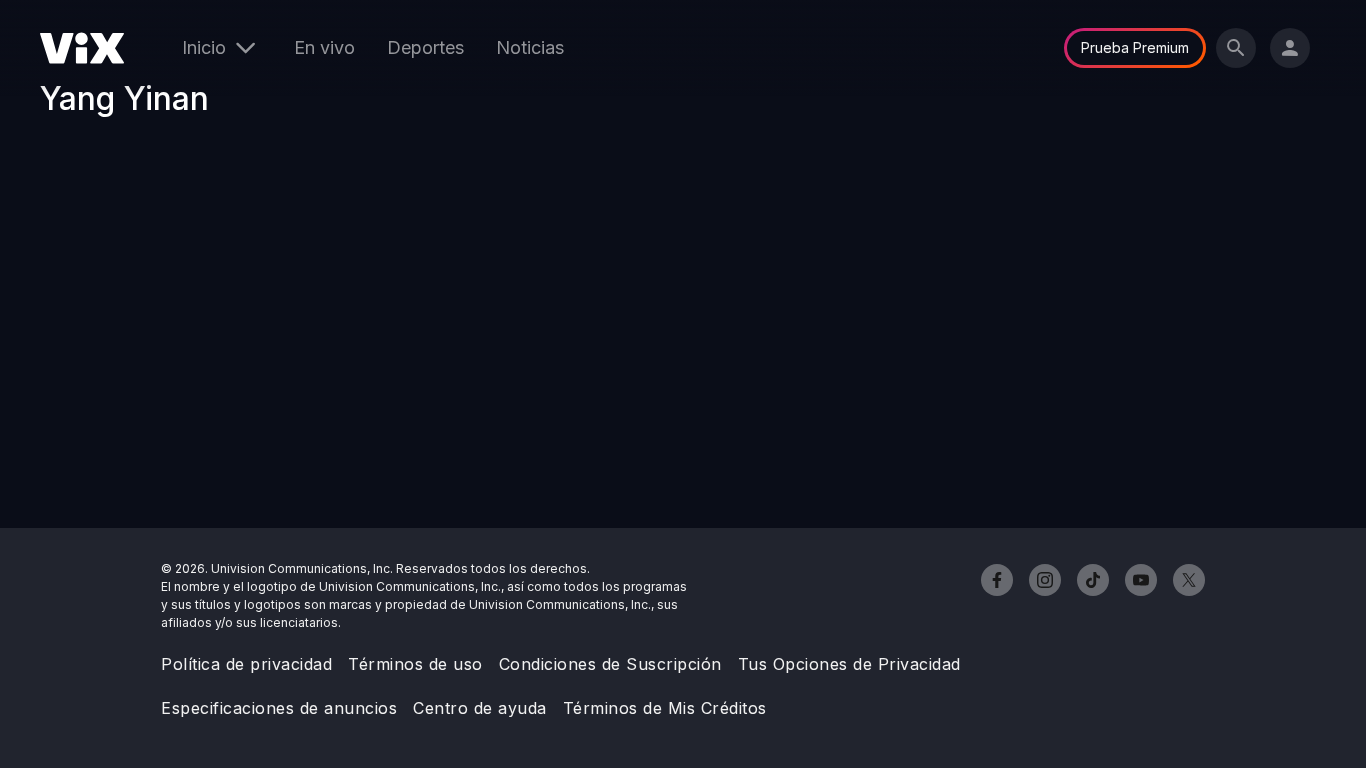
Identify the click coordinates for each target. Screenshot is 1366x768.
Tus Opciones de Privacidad (849, 664)
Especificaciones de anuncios (279, 708)
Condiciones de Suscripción (610, 664)
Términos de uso (415, 664)
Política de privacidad (246, 664)
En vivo (324, 47)
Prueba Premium (1135, 47)
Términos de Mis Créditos (665, 708)
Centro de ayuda (480, 708)
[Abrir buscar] (1236, 48)
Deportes (425, 47)
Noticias (530, 47)
